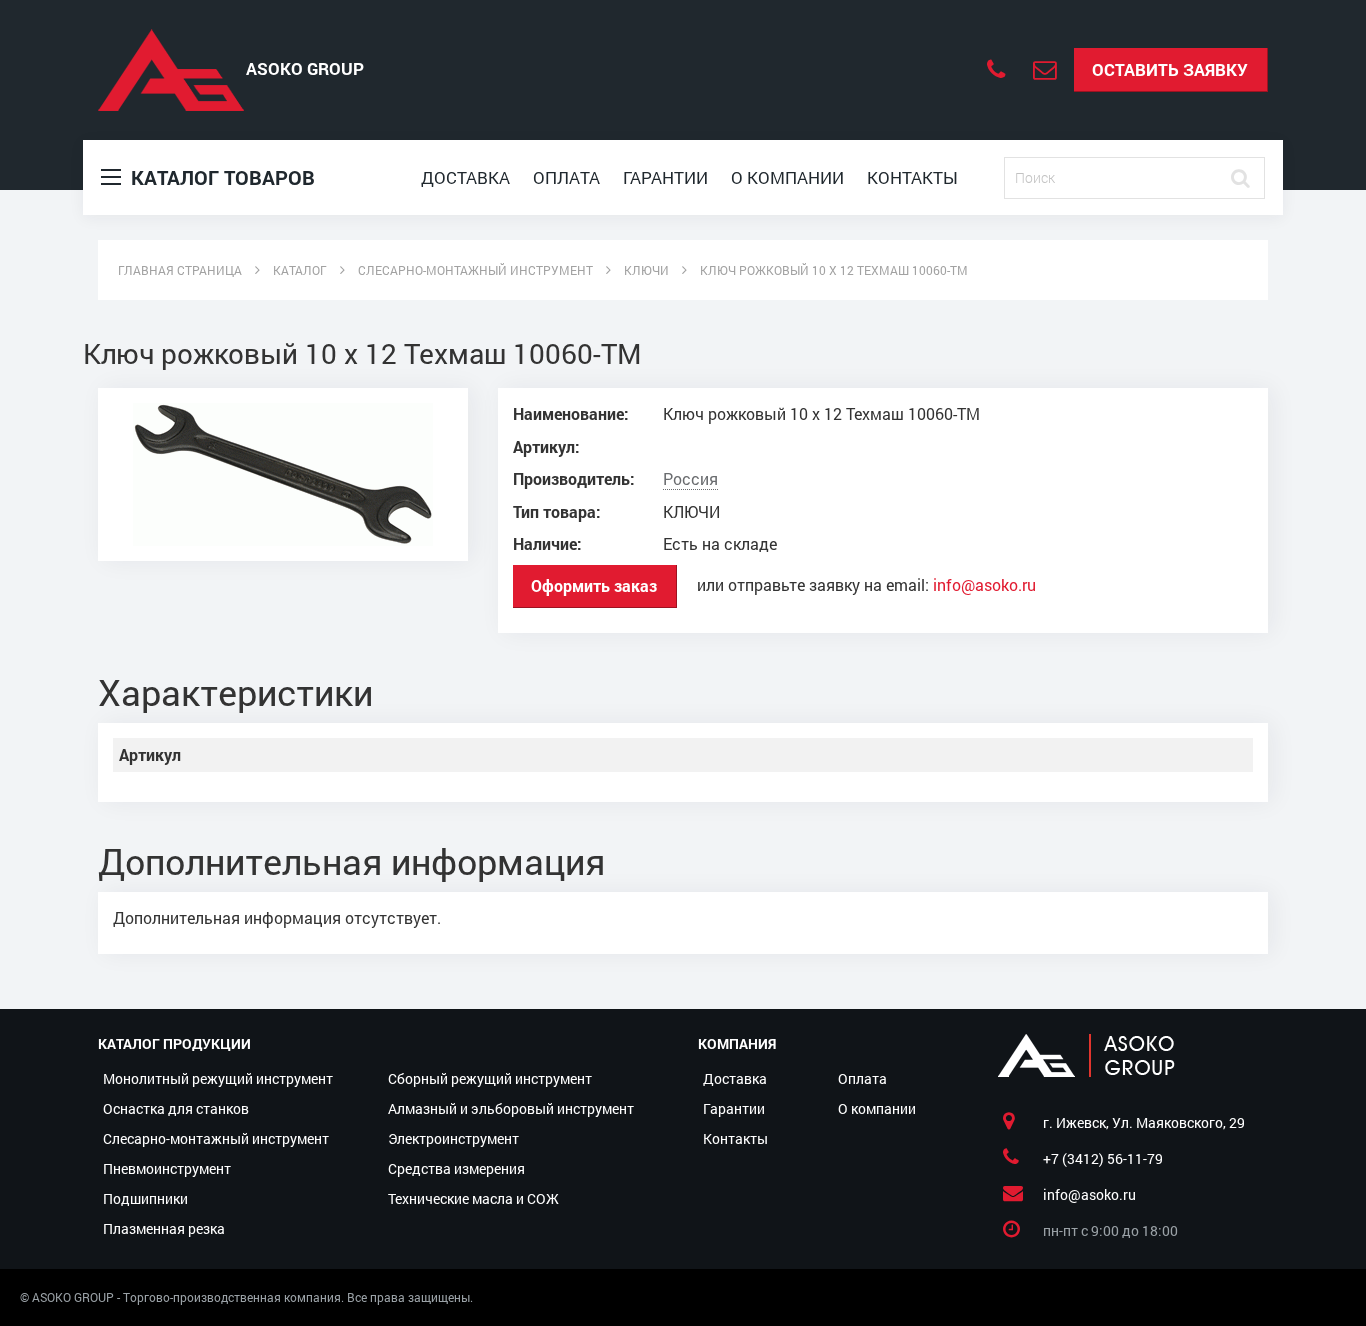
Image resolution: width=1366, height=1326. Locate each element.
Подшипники (145, 1198)
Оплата (566, 177)
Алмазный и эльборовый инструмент (511, 1108)
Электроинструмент (453, 1138)
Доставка (465, 177)
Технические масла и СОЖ (473, 1198)
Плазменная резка (164, 1228)
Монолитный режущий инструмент (218, 1078)
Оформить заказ (594, 585)
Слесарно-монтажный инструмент (216, 1138)
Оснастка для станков (176, 1108)
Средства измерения (456, 1168)
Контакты (912, 177)
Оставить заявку (1170, 69)
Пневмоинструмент (167, 1168)
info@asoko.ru (984, 585)
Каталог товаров (220, 177)
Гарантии (665, 177)
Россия (690, 479)
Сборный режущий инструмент (490, 1078)
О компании (787, 177)
